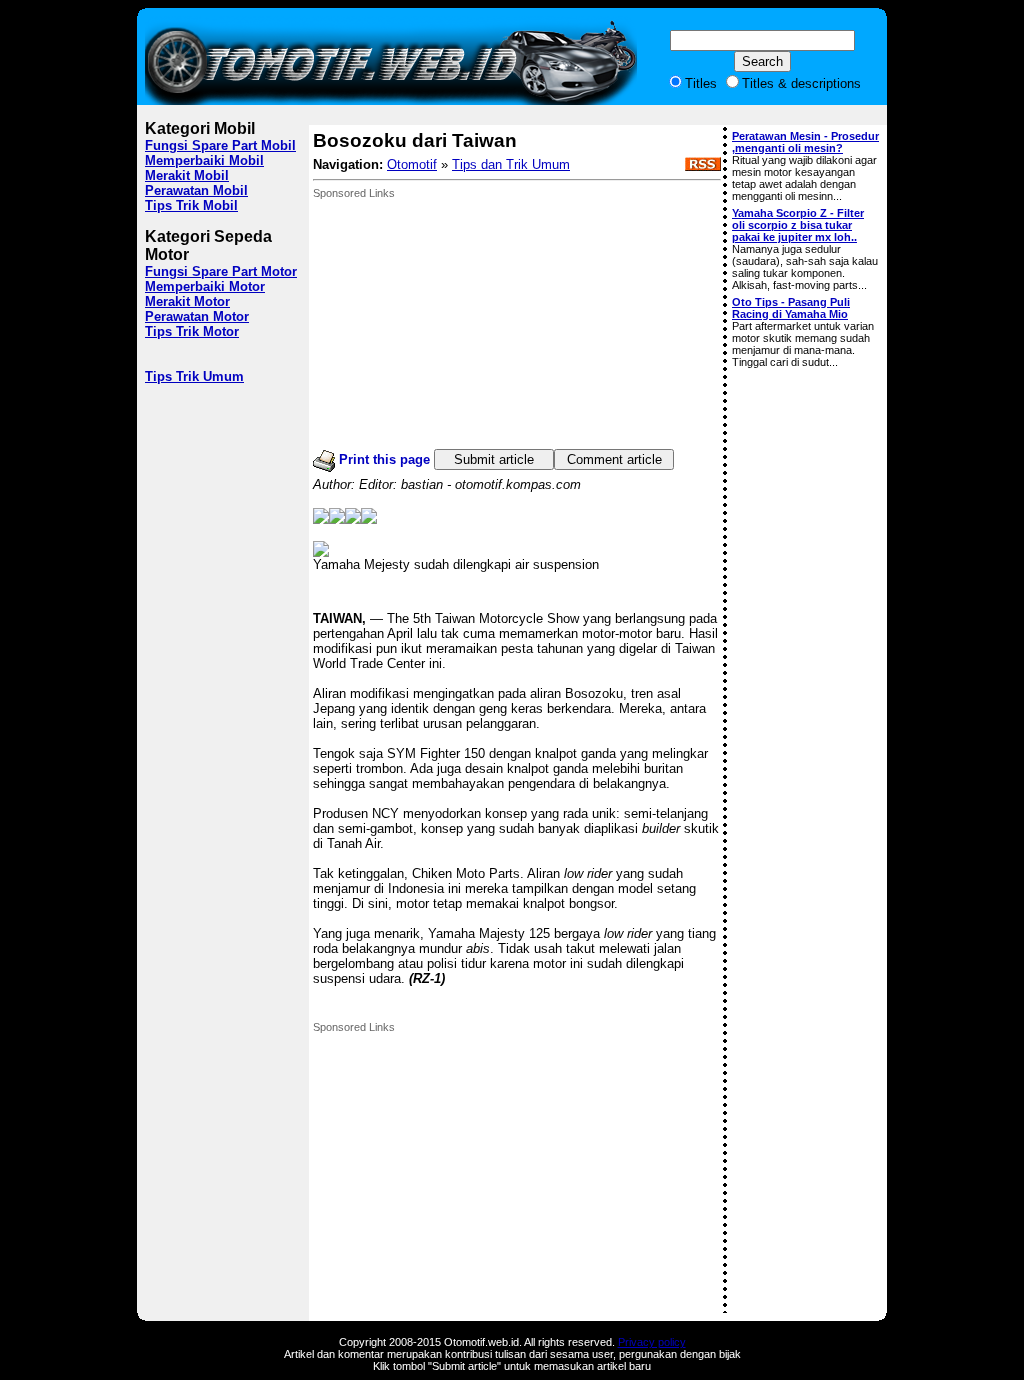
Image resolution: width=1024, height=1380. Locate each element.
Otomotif (412, 164)
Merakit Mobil (187, 175)
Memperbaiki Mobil (204, 160)
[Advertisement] (463, 324)
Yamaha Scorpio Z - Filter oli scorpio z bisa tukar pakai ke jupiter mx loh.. (798, 225)
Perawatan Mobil (196, 190)
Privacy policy (652, 1342)
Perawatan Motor (197, 316)
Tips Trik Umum (194, 376)
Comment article (614, 459)
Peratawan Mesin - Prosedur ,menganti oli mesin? (805, 142)
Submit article (494, 459)
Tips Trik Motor (192, 331)
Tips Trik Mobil (191, 205)
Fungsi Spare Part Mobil (220, 145)
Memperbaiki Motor (205, 286)
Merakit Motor (187, 301)
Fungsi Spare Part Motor (221, 271)
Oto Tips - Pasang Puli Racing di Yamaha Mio (791, 308)
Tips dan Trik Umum (511, 164)
